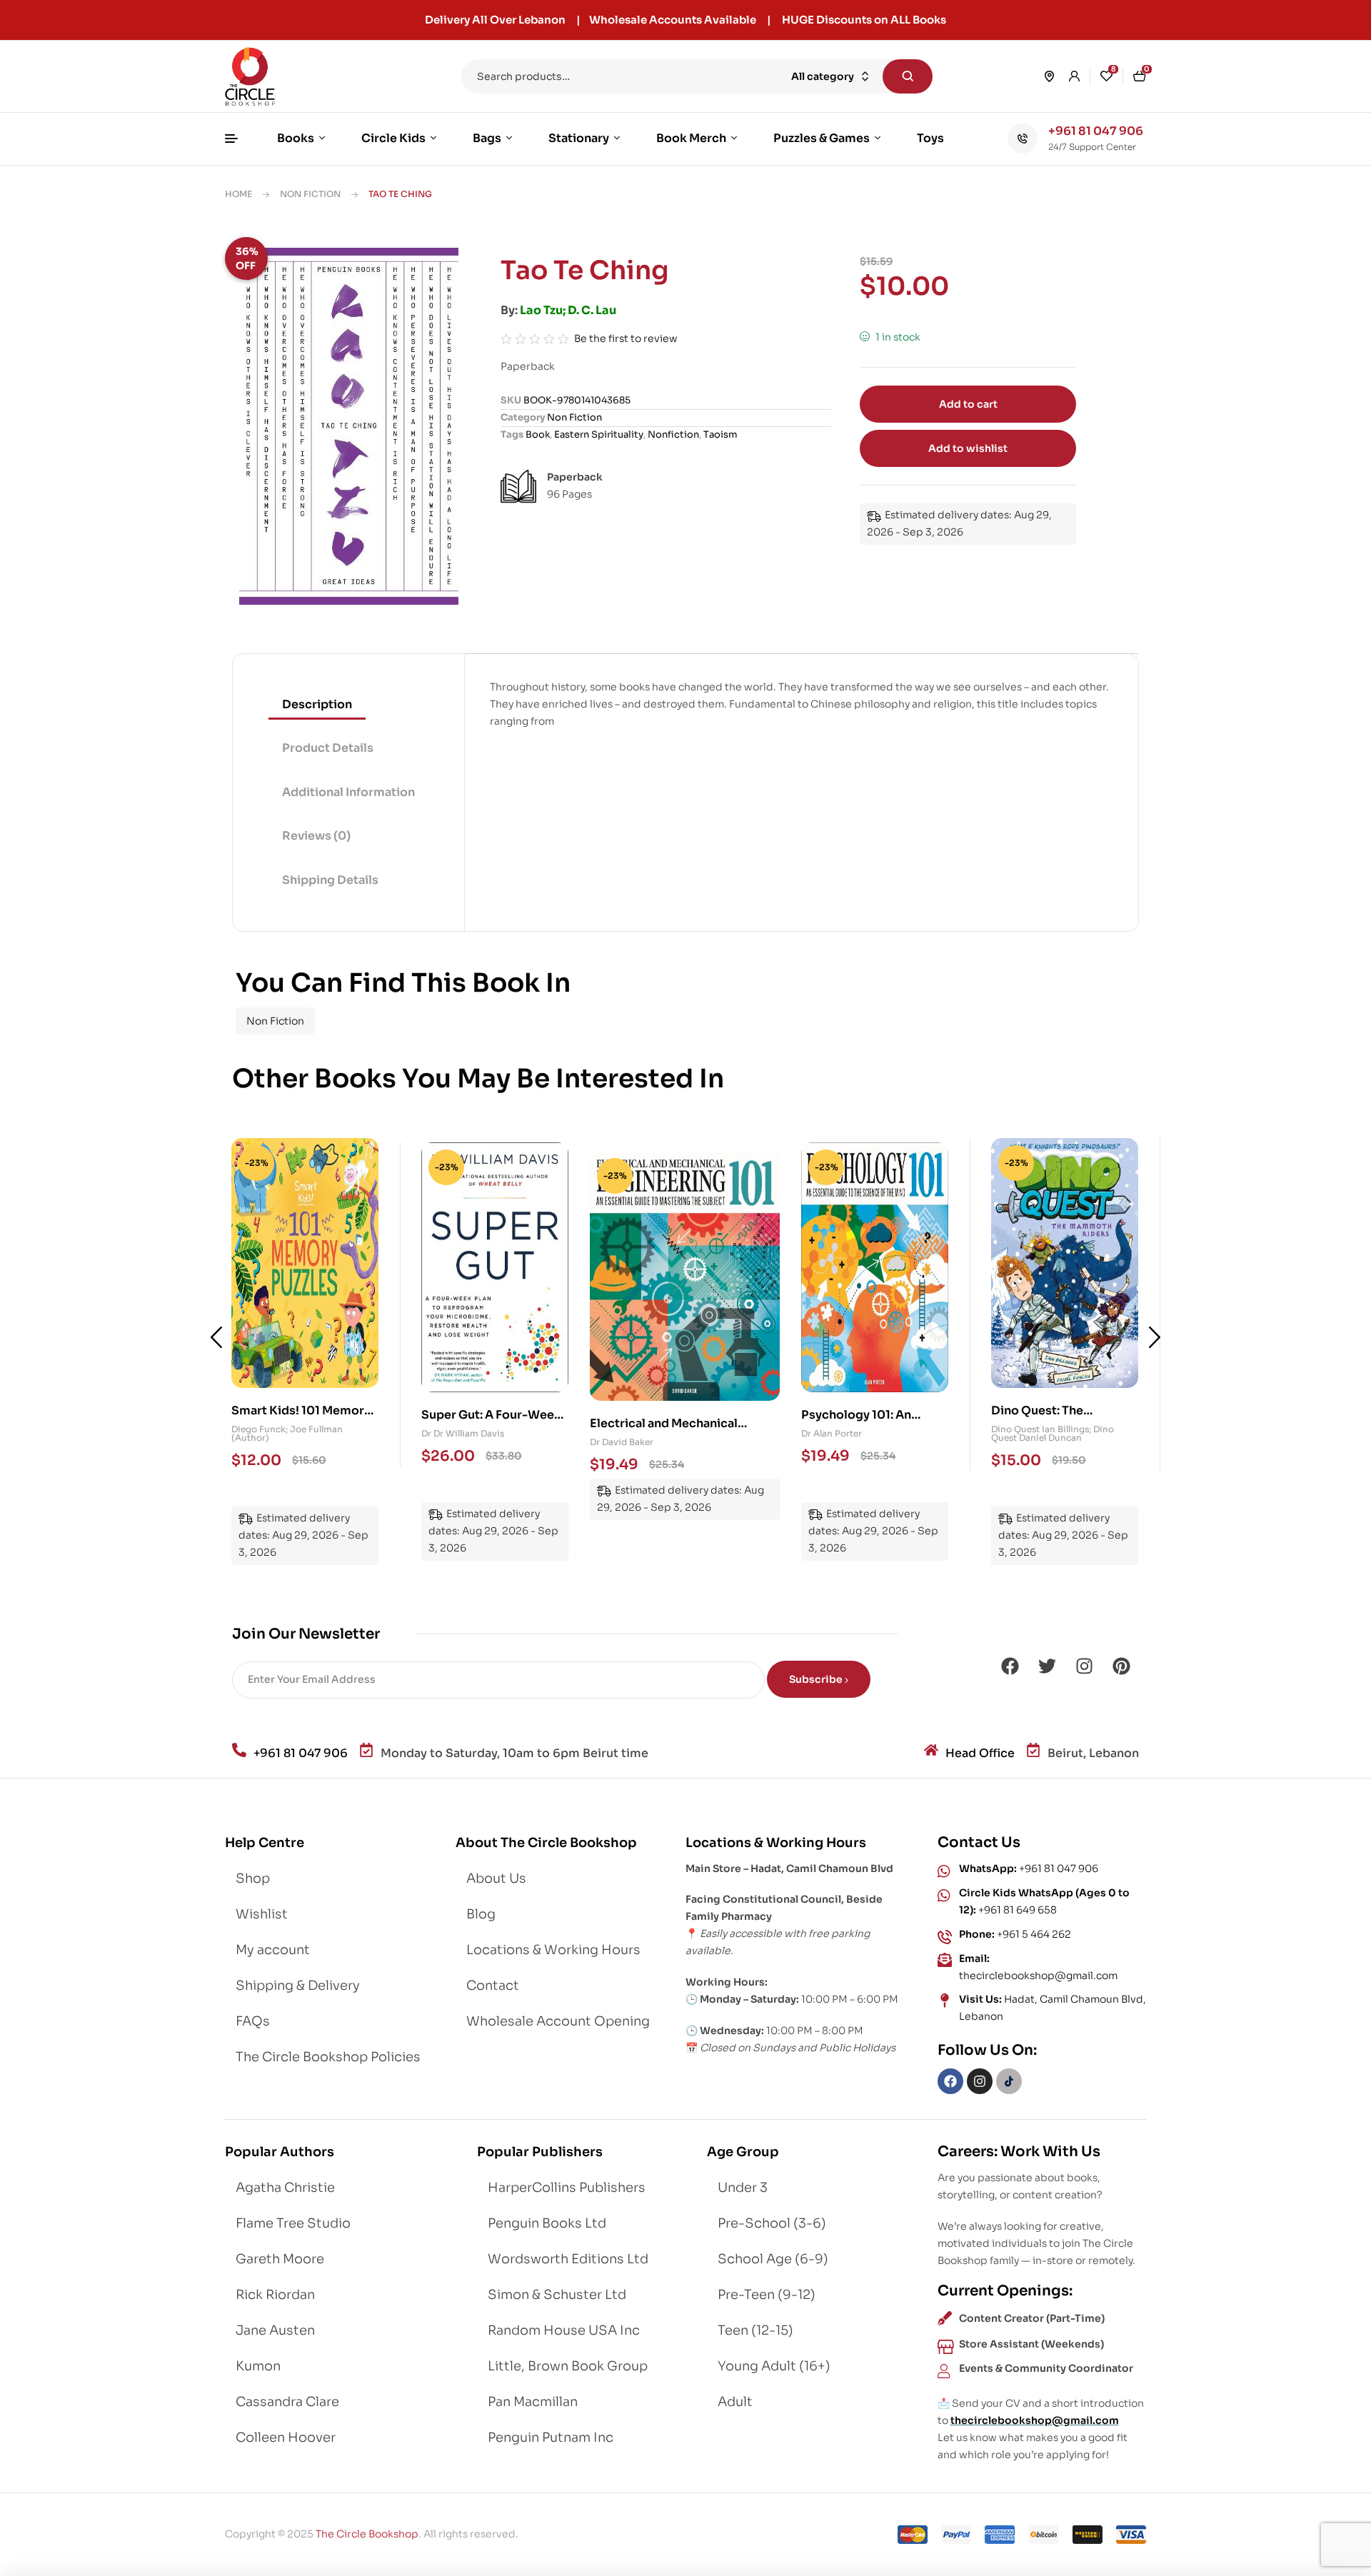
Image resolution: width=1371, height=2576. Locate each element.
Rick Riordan (275, 2295)
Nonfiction (673, 434)
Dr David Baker (453, 1433)
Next (1155, 1337)
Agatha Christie (285, 2188)
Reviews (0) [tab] (316, 836)
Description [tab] (317, 704)
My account (273, 1950)
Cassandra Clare (287, 2402)
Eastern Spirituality (599, 434)
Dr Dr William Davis (273, 1433)
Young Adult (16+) (774, 2366)
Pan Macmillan (533, 2402)
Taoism (720, 434)
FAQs (253, 2021)
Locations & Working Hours (553, 1950)
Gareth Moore (280, 2259)
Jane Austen (275, 2330)
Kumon (258, 2366)
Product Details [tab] (328, 748)
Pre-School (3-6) (772, 2223)
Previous (216, 1337)
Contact (493, 1986)
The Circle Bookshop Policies (328, 2057)
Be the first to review (626, 338)
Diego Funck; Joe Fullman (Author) (1047, 1433)
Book (538, 434)
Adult (735, 2402)
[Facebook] (1010, 1666)
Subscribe (817, 1679)
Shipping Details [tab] (330, 880)
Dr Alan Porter (620, 1442)
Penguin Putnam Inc (551, 2437)
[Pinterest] (1121, 1666)
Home (238, 194)
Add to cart (968, 404)
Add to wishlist (968, 448)
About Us (496, 1878)
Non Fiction (310, 194)
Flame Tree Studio (293, 2223)
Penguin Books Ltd (547, 2223)
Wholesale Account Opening (558, 2021)
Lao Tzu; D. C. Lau (568, 310)
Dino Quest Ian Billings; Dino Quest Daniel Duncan (863, 1433)
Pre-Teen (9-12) (767, 2295)
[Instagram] (1084, 1666)
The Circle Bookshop (367, 2534)
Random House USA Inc (564, 2330)
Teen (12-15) (755, 2330)
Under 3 (743, 2188)
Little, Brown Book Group (568, 2366)
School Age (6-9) (773, 2259)
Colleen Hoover (286, 2437)
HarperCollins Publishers (567, 2188)
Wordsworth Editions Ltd (568, 2259)
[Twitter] (1047, 1666)
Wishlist (262, 1914)
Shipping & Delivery (298, 1986)
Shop (253, 1878)
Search (908, 76)
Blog (481, 1914)
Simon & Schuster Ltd (557, 2295)
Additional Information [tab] (348, 792)
